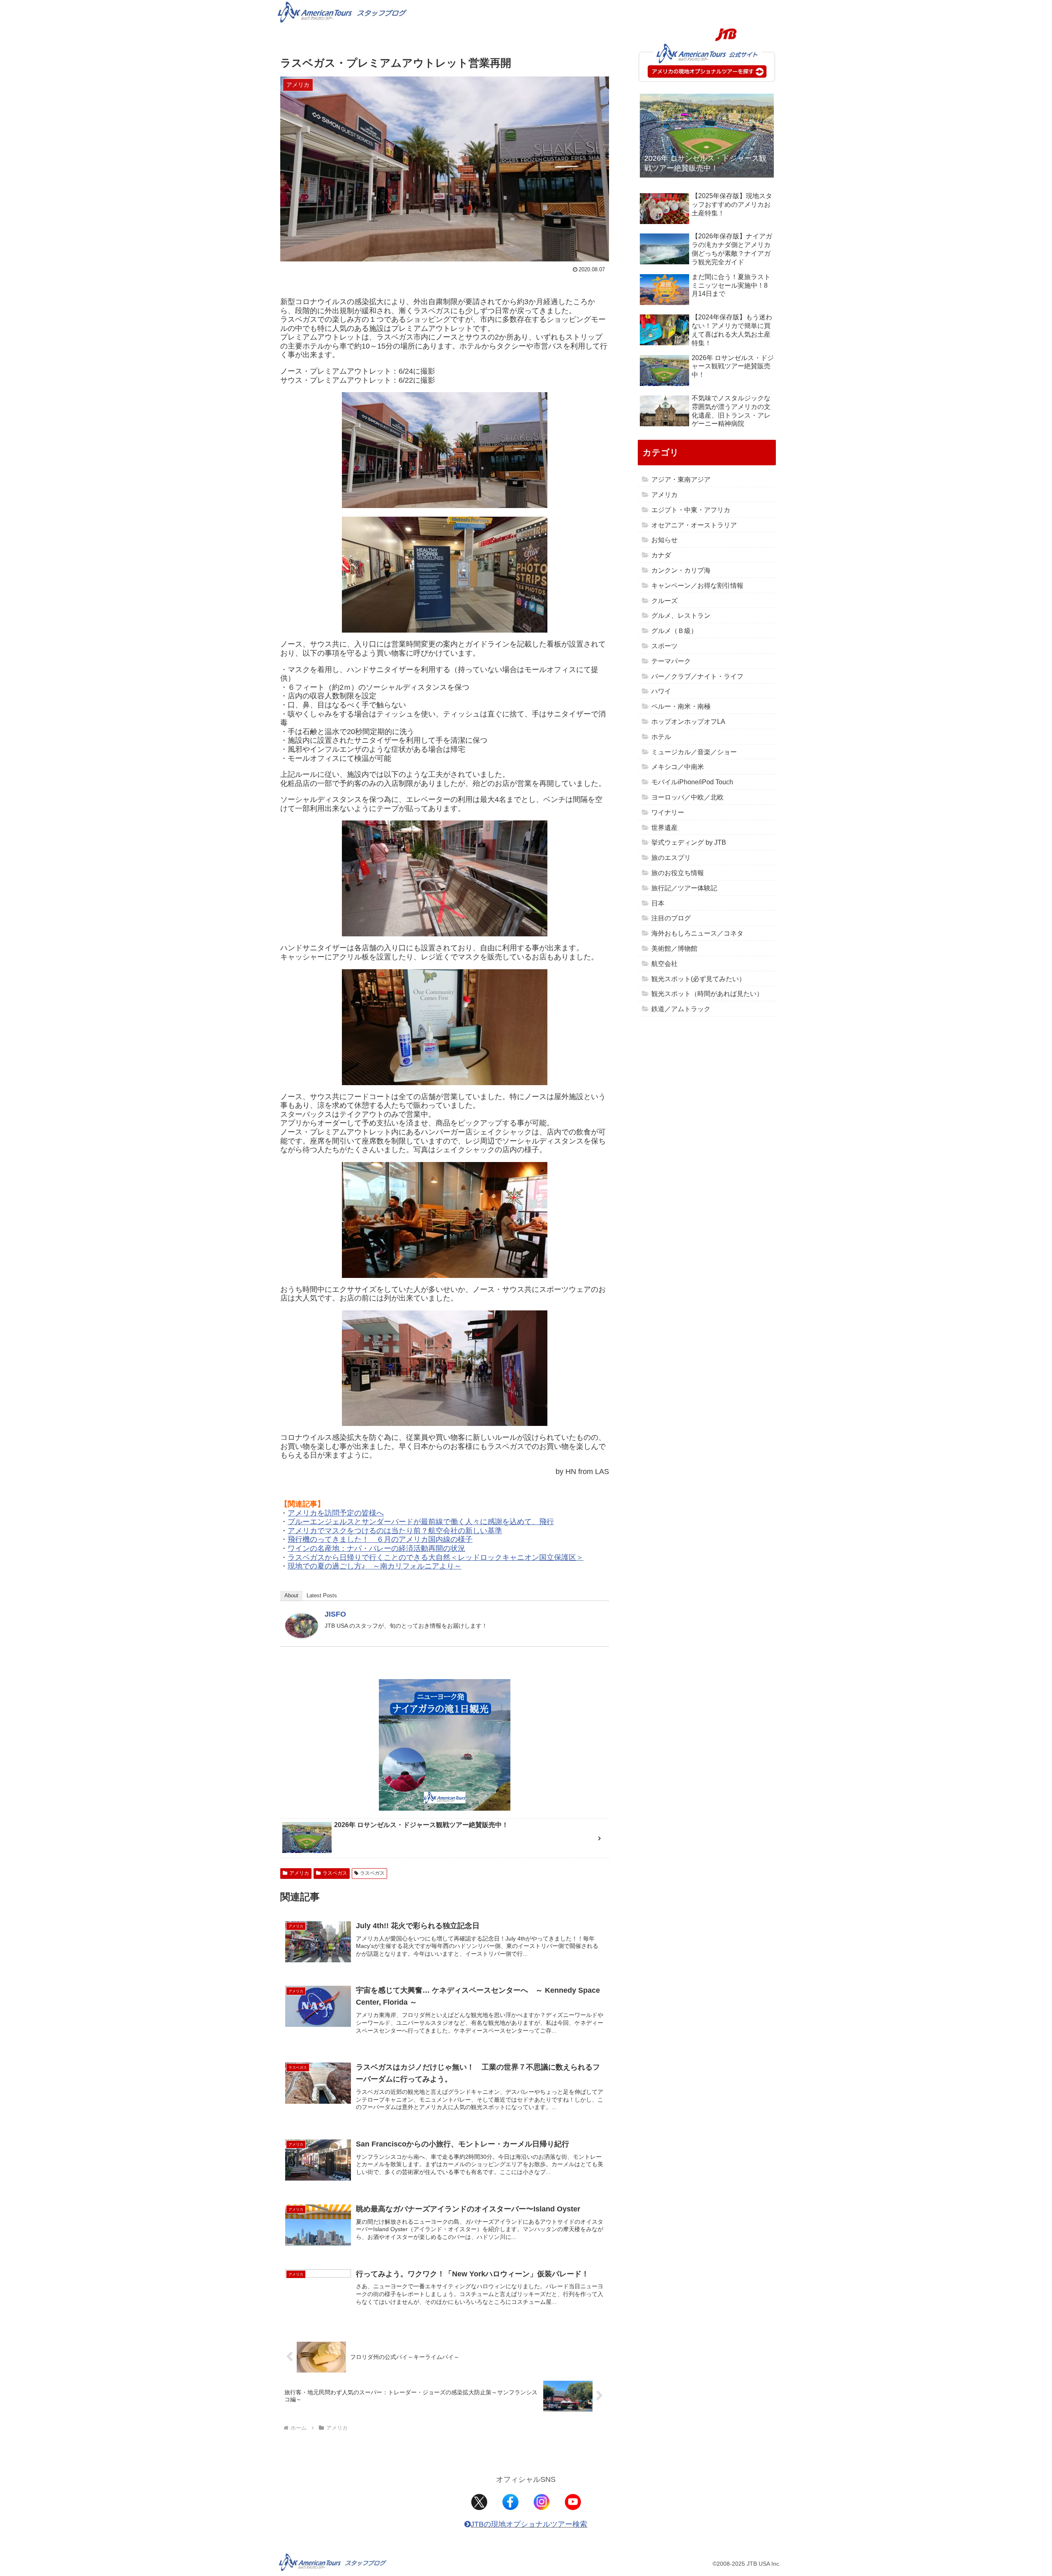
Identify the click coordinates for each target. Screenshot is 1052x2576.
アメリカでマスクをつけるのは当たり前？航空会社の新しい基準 (395, 1531)
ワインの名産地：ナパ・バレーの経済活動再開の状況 (376, 1548)
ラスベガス (335, 1873)
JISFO (335, 1614)
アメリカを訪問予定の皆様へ (336, 1513)
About (291, 1595)
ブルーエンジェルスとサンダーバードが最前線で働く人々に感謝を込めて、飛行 (421, 1522)
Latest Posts (322, 1595)
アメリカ (299, 1873)
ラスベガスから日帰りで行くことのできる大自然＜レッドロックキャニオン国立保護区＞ (436, 1557)
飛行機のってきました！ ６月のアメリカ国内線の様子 (380, 1539)
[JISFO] (302, 1625)
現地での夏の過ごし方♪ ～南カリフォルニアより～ (375, 1566)
